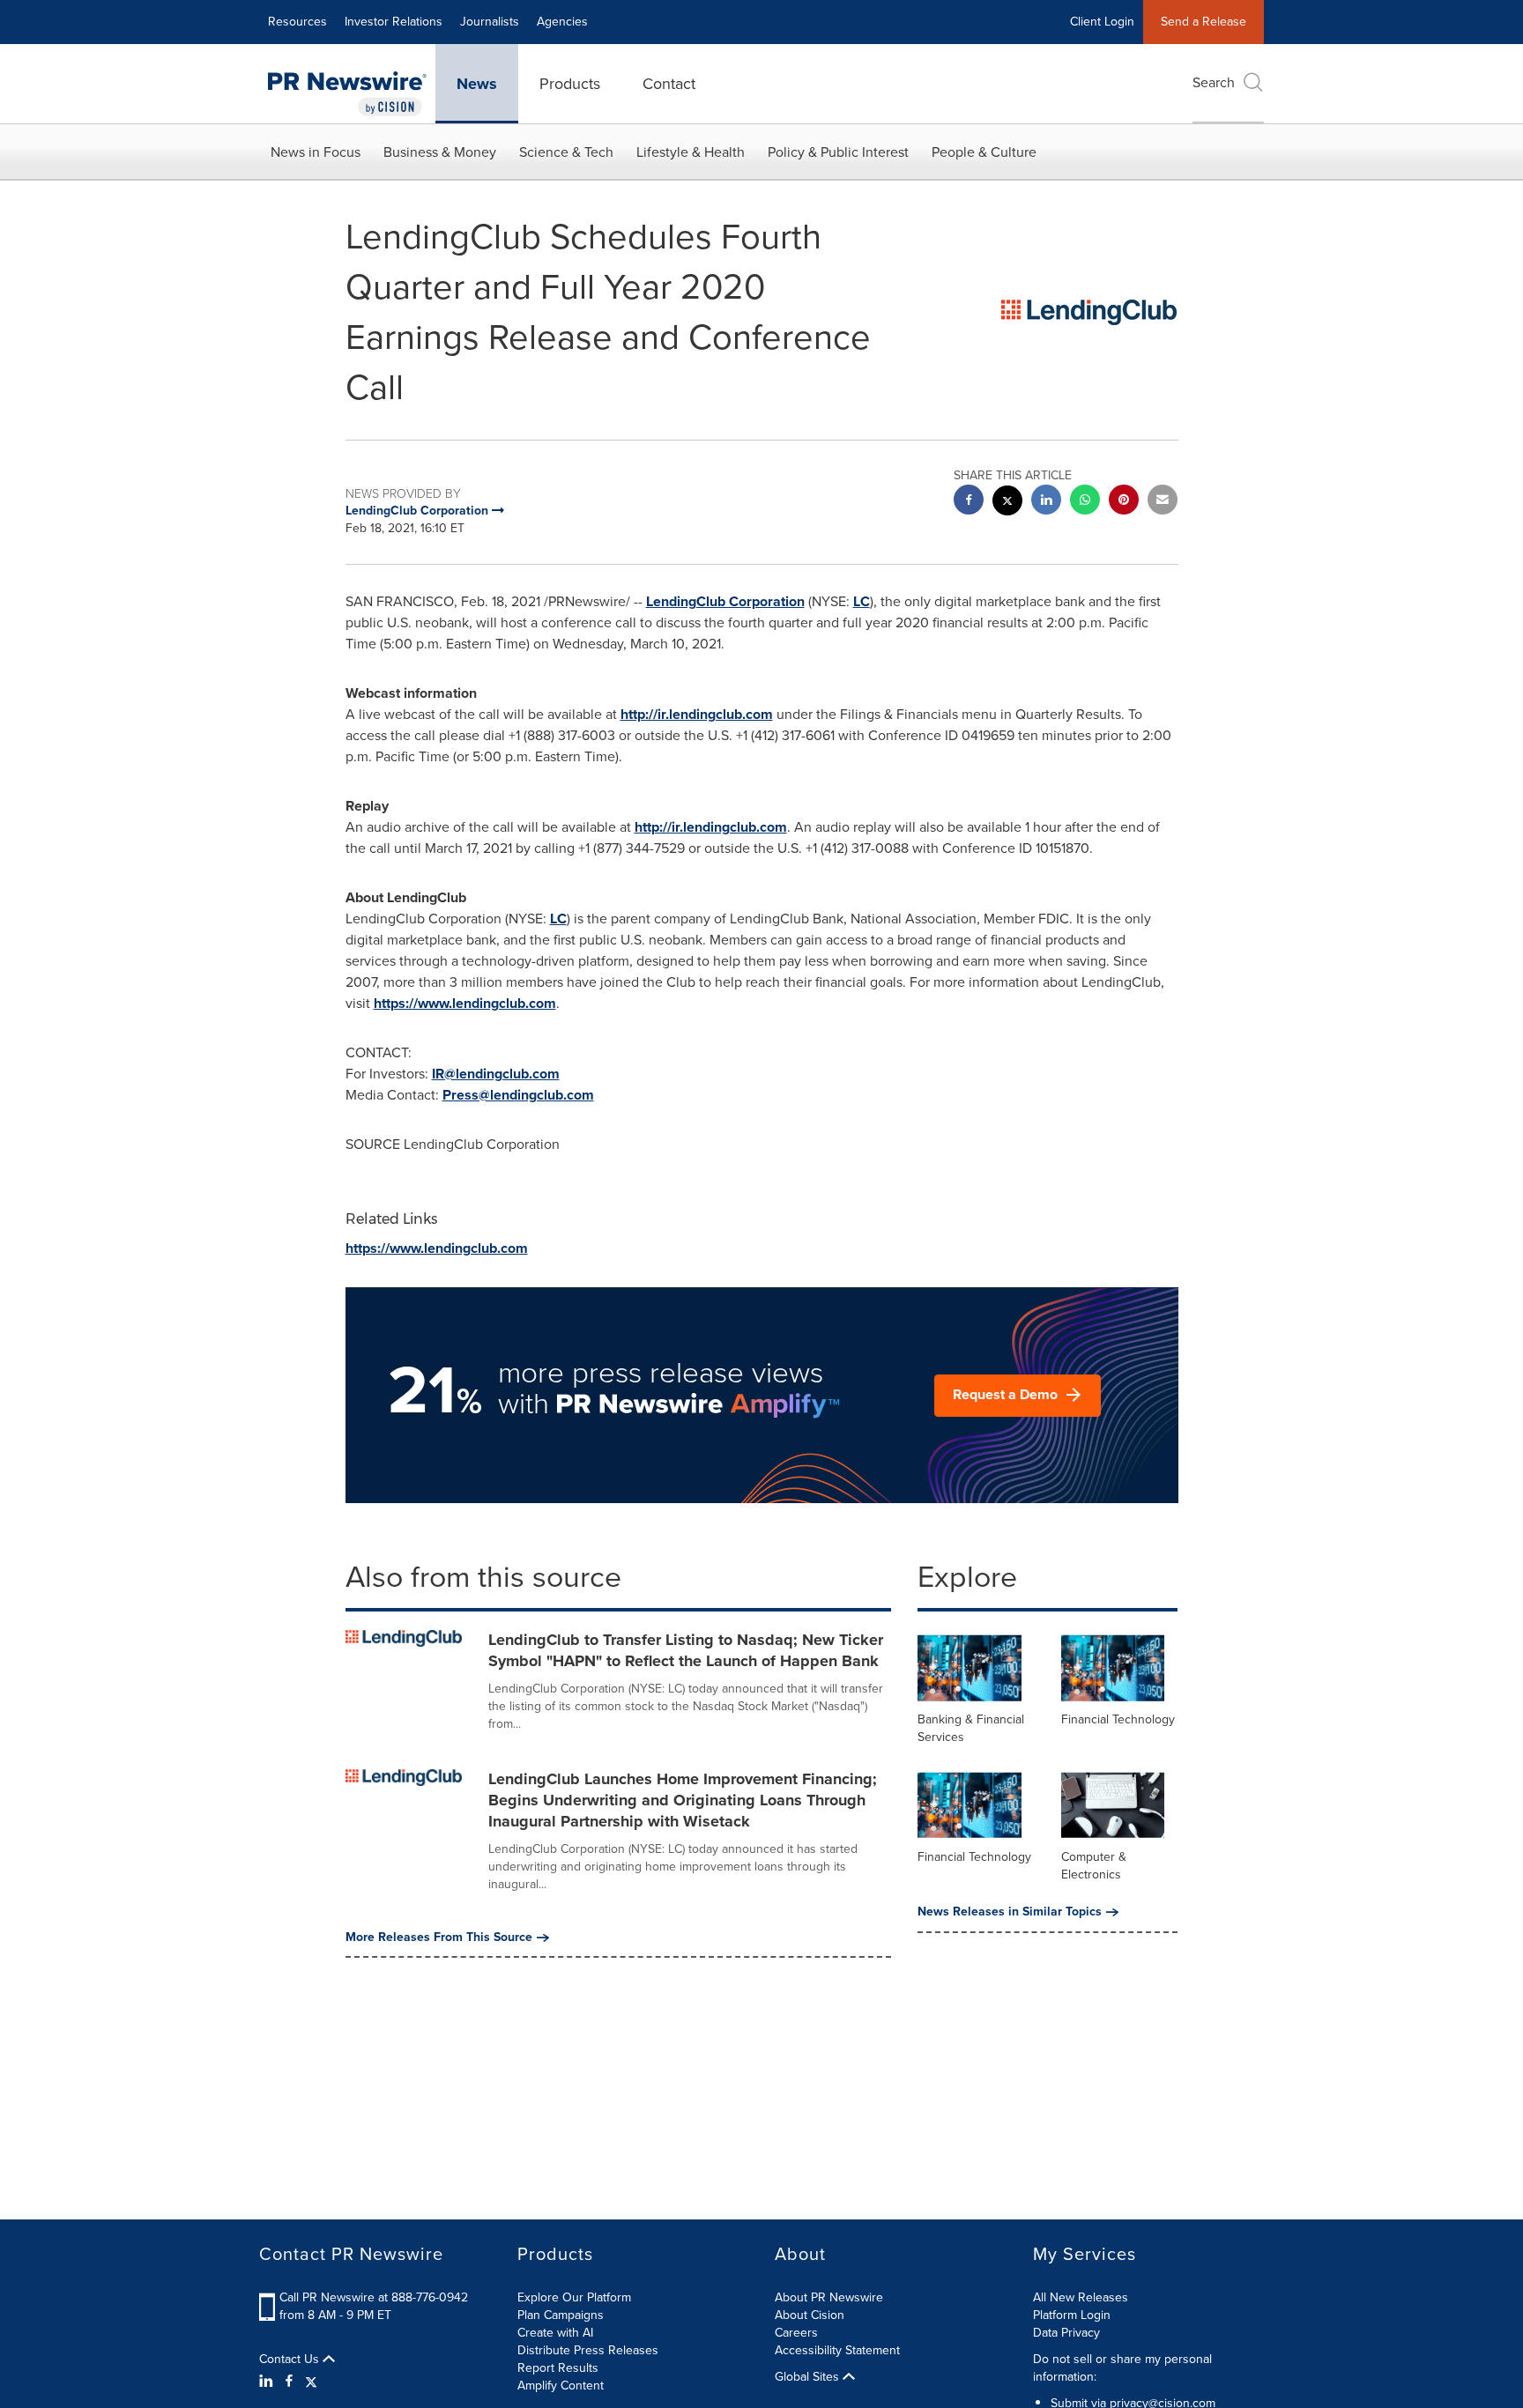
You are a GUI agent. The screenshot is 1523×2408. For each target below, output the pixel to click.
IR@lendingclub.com (496, 1074)
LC (862, 601)
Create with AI (555, 2333)
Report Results (558, 2368)
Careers (796, 2333)
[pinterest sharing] (1124, 502)
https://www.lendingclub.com (465, 1003)
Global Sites (809, 2377)
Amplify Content (561, 2386)
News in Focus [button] (316, 152)
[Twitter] (311, 2382)
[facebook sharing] (969, 502)
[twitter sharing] (1007, 503)
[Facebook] (289, 2382)
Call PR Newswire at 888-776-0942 (374, 2297)
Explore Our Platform (574, 2297)
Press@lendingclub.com (518, 1095)
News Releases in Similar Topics (1010, 1912)
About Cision (810, 2315)
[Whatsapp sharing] (1085, 502)
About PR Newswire (829, 2297)
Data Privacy (1066, 2333)
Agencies (562, 22)
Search (1214, 82)
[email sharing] (1163, 502)
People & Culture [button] (984, 152)
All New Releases (1081, 2297)
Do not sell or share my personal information (1122, 2368)
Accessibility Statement (837, 2350)
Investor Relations (394, 22)
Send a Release (1204, 22)
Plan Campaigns (561, 2315)
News (477, 84)
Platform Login (1072, 2315)
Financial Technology (1118, 1719)
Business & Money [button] (440, 152)
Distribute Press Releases (588, 2350)
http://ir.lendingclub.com (697, 714)
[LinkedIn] (268, 2382)
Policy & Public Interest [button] (838, 152)
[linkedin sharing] (1046, 502)
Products (570, 84)
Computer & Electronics (1094, 1866)
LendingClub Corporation (725, 601)
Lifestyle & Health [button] (691, 152)
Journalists (490, 22)
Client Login (1102, 22)
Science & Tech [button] (566, 152)
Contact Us (291, 2360)
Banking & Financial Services (971, 1728)
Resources (297, 22)
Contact (669, 84)
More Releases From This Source (439, 1938)
